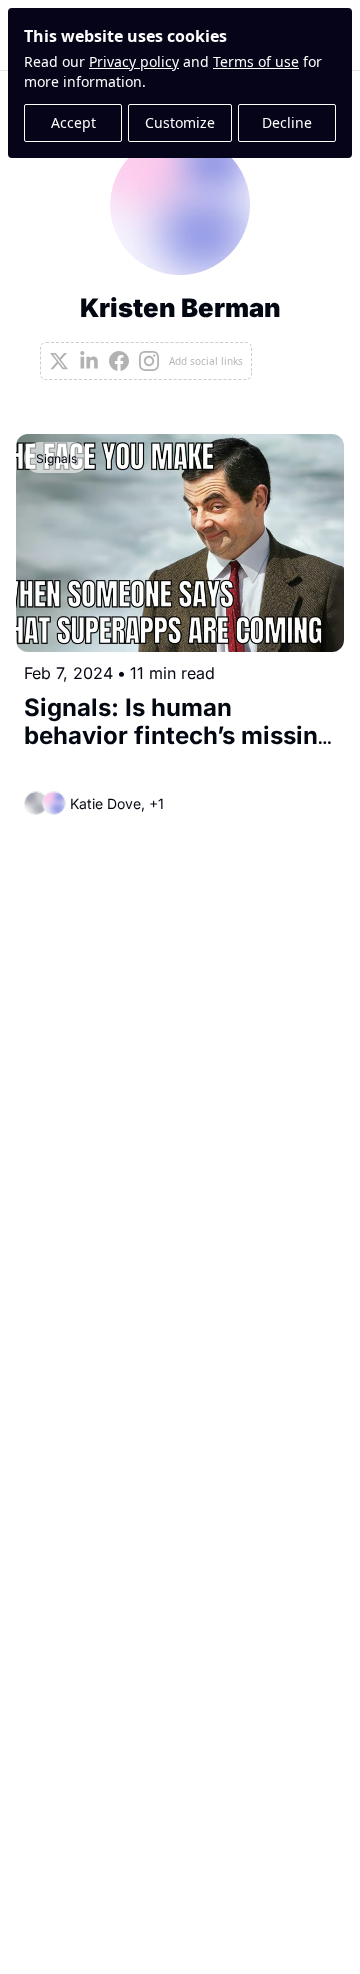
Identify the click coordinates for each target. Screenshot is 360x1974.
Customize (180, 122)
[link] (180, 257)
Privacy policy (134, 61)
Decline (287, 122)
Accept (73, 122)
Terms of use (256, 61)
